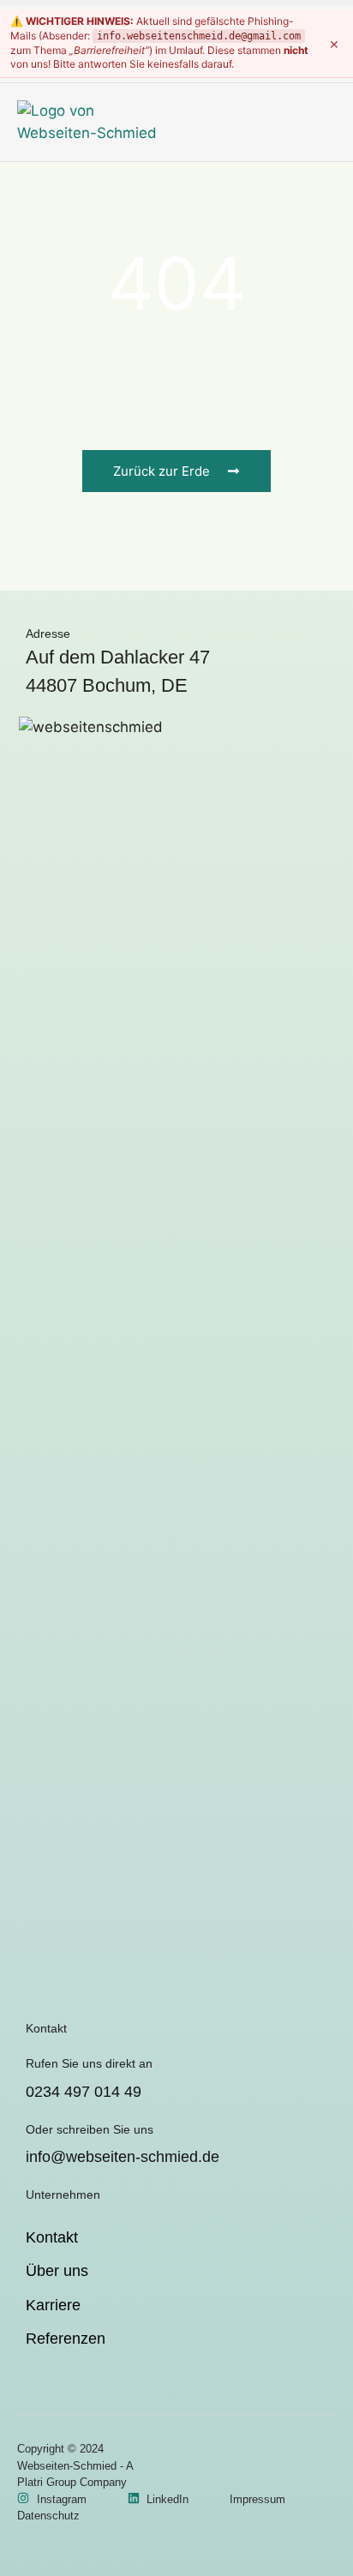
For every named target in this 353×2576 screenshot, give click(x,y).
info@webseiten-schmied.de (123, 2157)
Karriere (53, 2305)
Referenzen (66, 2339)
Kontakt (52, 2237)
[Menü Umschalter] (326, 122)
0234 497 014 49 (84, 2092)
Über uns (57, 2271)
